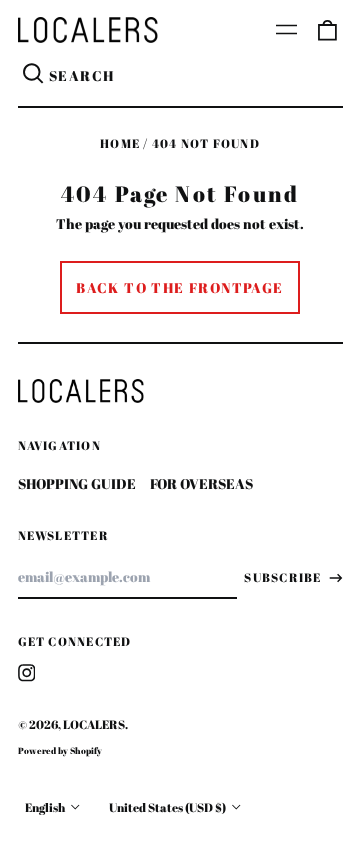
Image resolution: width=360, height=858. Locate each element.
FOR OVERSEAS (201, 483)
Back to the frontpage (179, 287)
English (46, 807)
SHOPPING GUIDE (77, 483)
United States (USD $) (168, 807)
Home (120, 143)
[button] (327, 30)
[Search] (34, 76)
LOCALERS (94, 724)
